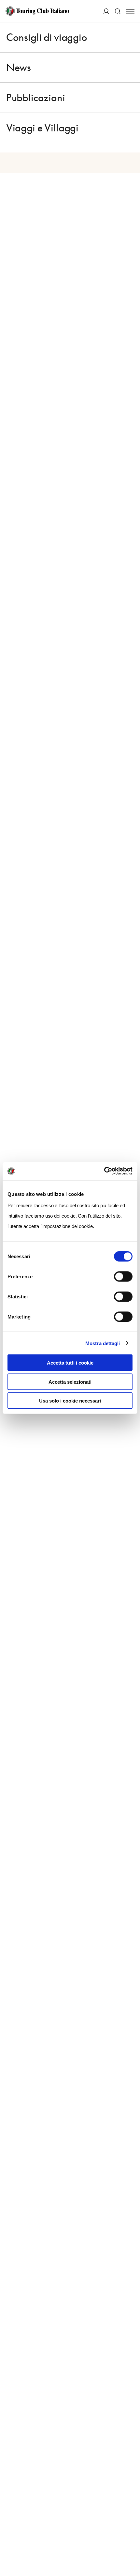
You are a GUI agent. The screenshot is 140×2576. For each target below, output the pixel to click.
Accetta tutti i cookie (70, 1363)
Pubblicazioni (36, 98)
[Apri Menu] (130, 11)
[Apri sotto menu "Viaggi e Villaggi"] (131, 128)
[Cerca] (118, 11)
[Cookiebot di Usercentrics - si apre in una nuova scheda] (104, 1171)
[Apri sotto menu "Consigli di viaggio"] (131, 37)
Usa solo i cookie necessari (70, 1401)
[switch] (123, 1277)
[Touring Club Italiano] (37, 11)
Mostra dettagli (103, 1343)
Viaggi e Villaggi (42, 128)
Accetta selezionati (70, 1382)
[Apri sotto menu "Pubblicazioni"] (131, 98)
